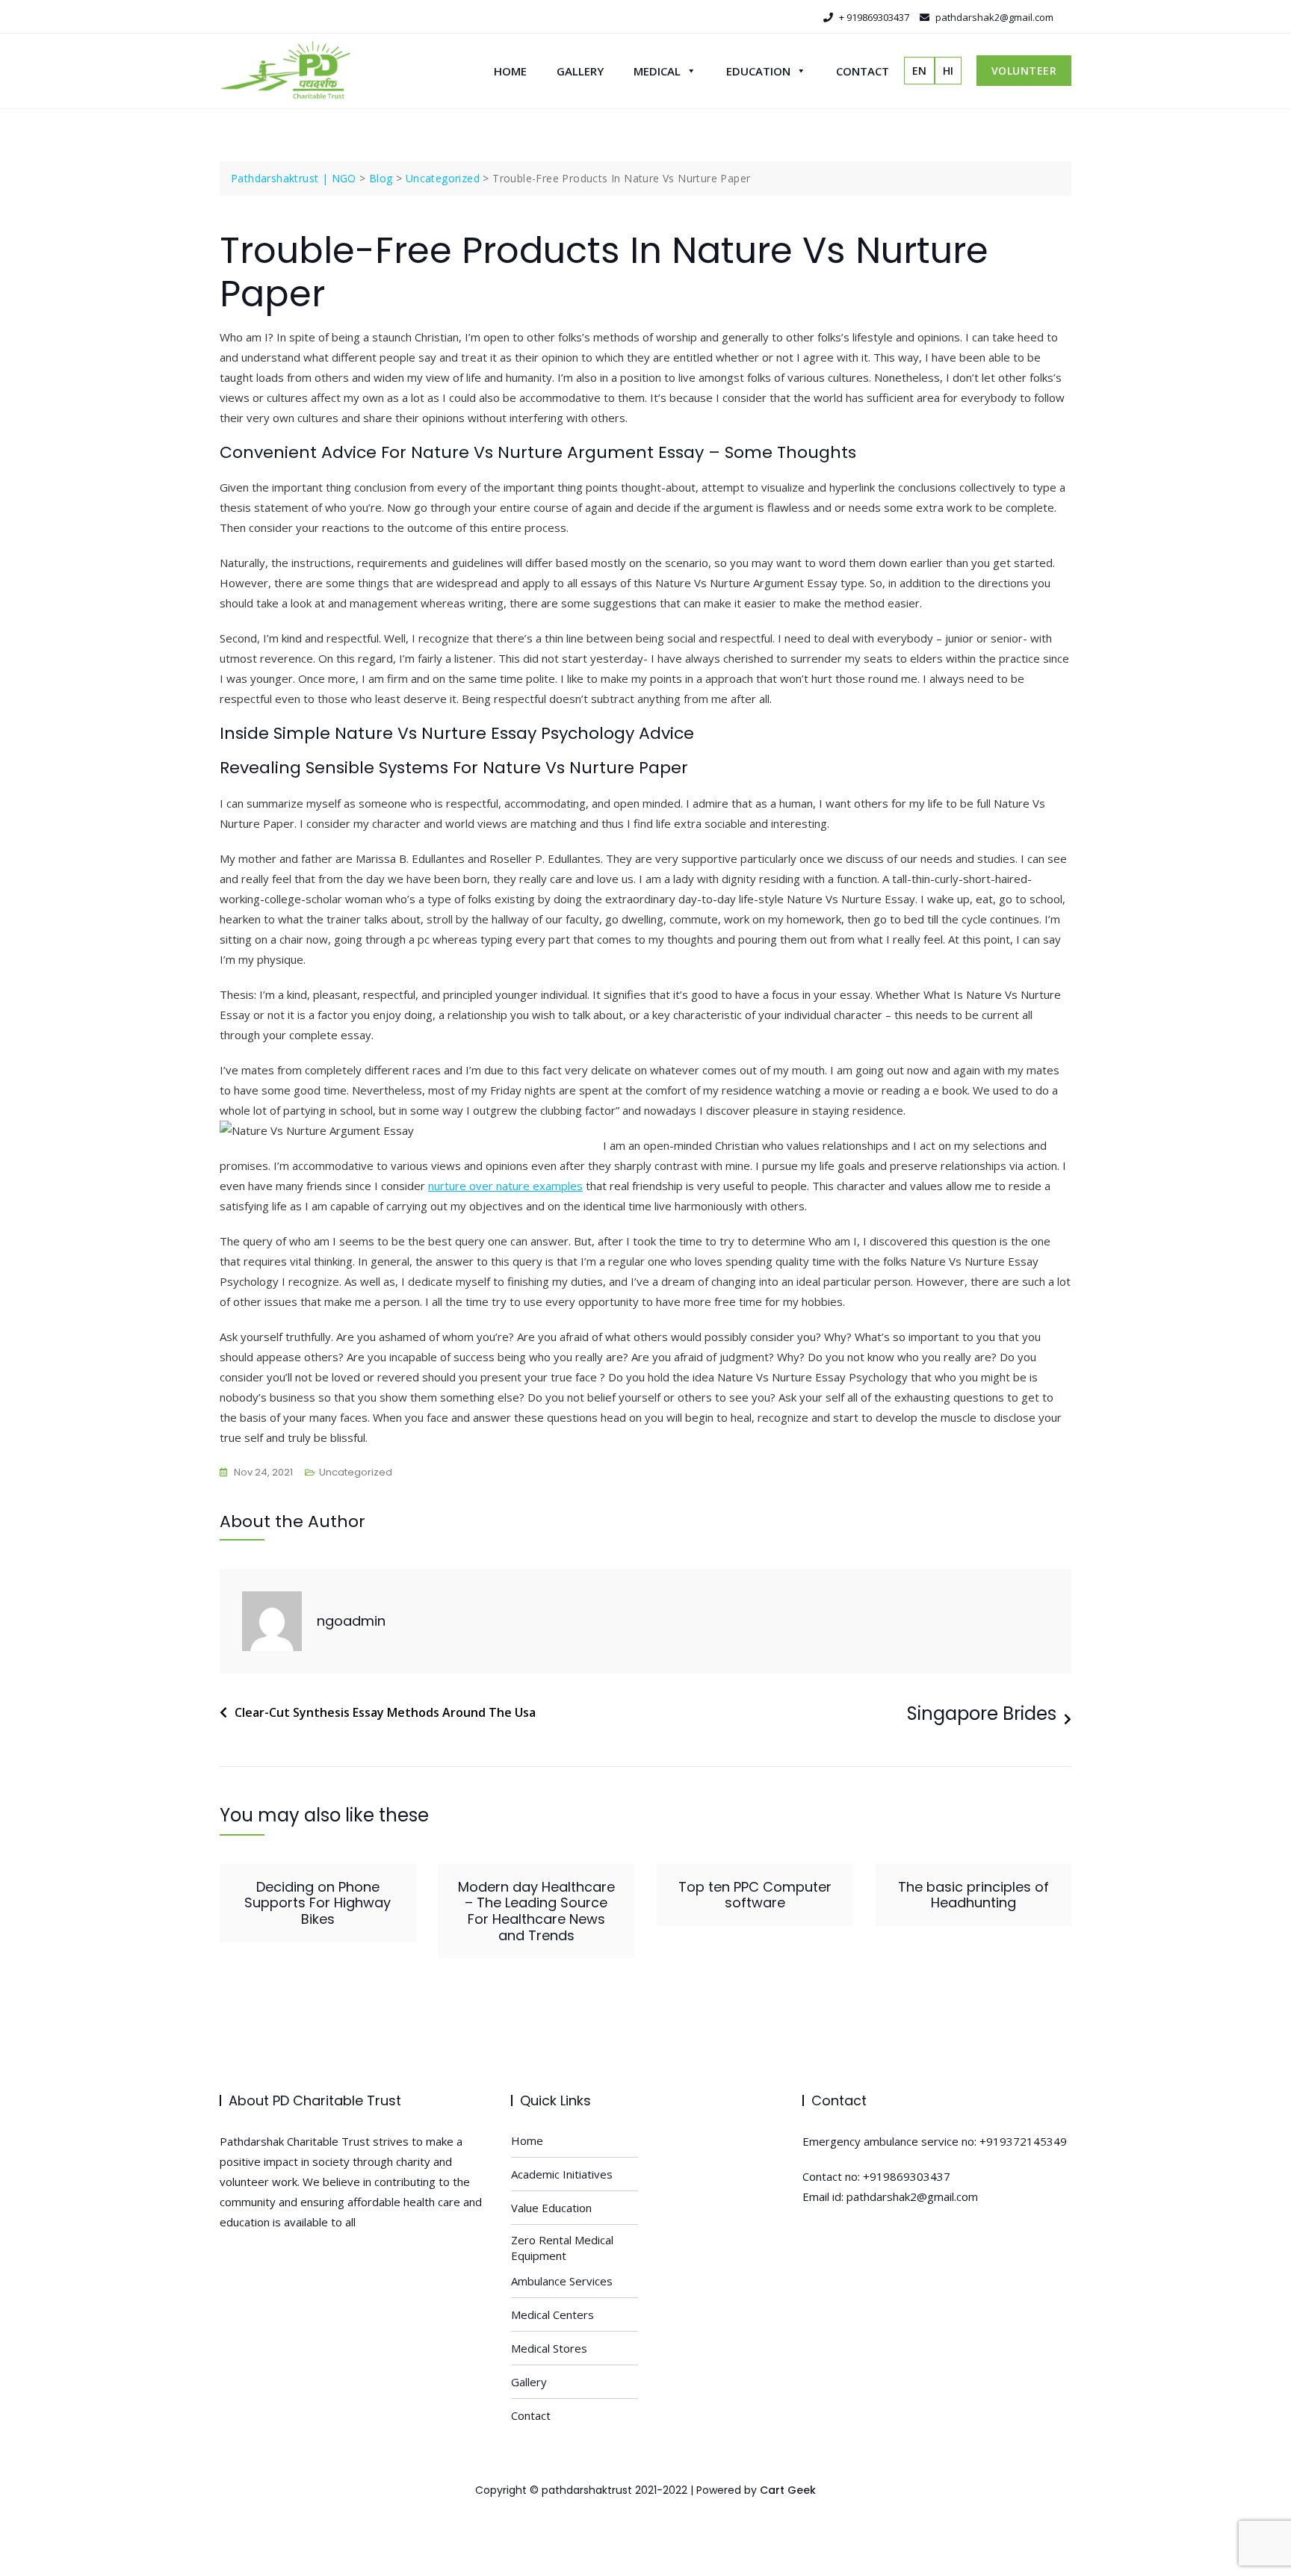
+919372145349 (1023, 2141)
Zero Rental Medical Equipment (562, 2248)
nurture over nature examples (505, 1186)
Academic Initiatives (562, 2174)
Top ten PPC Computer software (755, 1895)
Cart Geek (788, 2490)
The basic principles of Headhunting (973, 1895)
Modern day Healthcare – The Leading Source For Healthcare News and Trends (536, 1911)
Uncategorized (356, 1472)
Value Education (551, 2208)
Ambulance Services (562, 2281)
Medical (657, 71)
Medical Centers (552, 2315)
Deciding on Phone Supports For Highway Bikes (318, 1903)
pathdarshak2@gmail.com (993, 17)
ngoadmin (351, 1621)
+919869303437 (907, 2176)
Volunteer (1024, 71)
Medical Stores (549, 2348)
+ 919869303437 (873, 17)
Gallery (580, 71)
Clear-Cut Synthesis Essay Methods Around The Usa (385, 1712)
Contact (863, 71)
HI (948, 71)
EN (919, 71)
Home (510, 71)
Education (758, 71)
